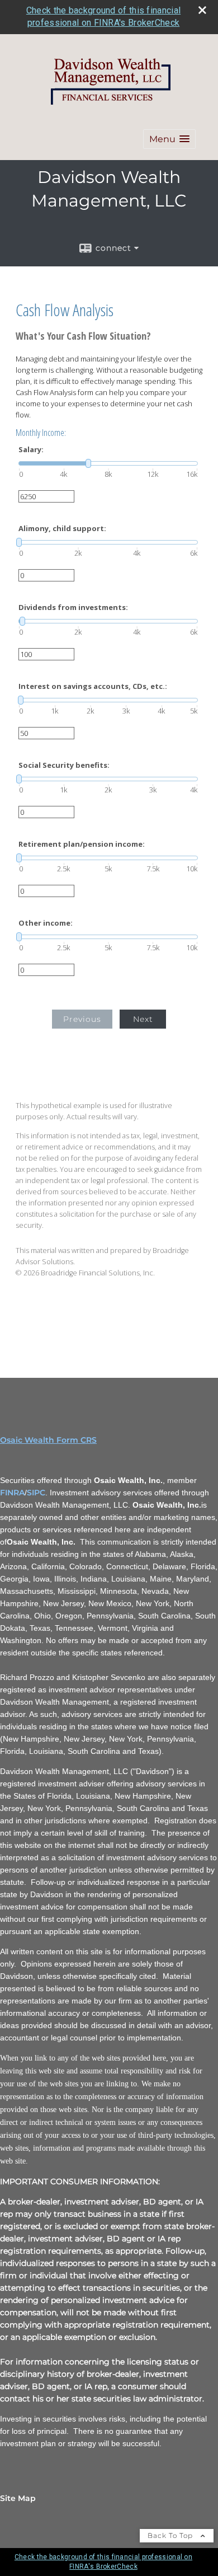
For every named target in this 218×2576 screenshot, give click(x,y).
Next (143, 1019)
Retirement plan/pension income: (82, 844)
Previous (82, 1019)
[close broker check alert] (202, 10)
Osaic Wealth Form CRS (48, 1440)
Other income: (46, 923)
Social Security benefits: (64, 765)
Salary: (31, 450)
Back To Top (171, 2535)
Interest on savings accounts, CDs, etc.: (93, 686)
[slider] (108, 463)
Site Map (18, 2498)
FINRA (12, 1493)
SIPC (36, 1493)
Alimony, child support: (62, 529)
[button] (169, 139)
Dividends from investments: (73, 607)
